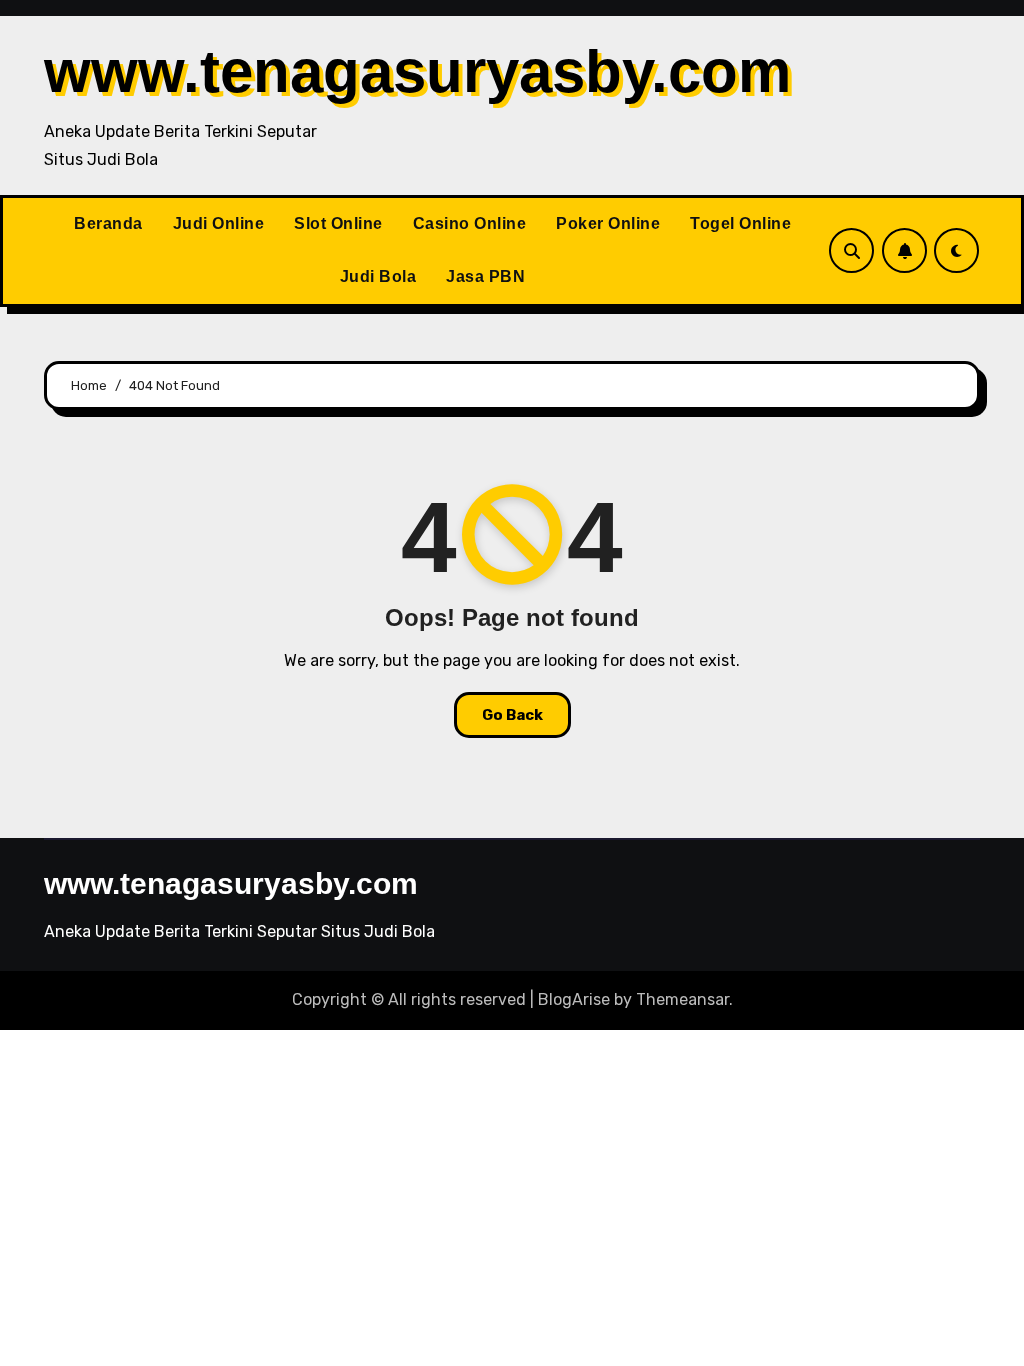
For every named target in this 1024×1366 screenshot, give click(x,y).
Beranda (108, 223)
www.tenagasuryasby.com (417, 71)
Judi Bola (378, 276)
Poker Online (608, 223)
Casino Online (470, 223)
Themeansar (682, 999)
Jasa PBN (485, 276)
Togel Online (740, 223)
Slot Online (338, 223)
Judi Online (219, 223)
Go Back (512, 715)
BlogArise (574, 999)
